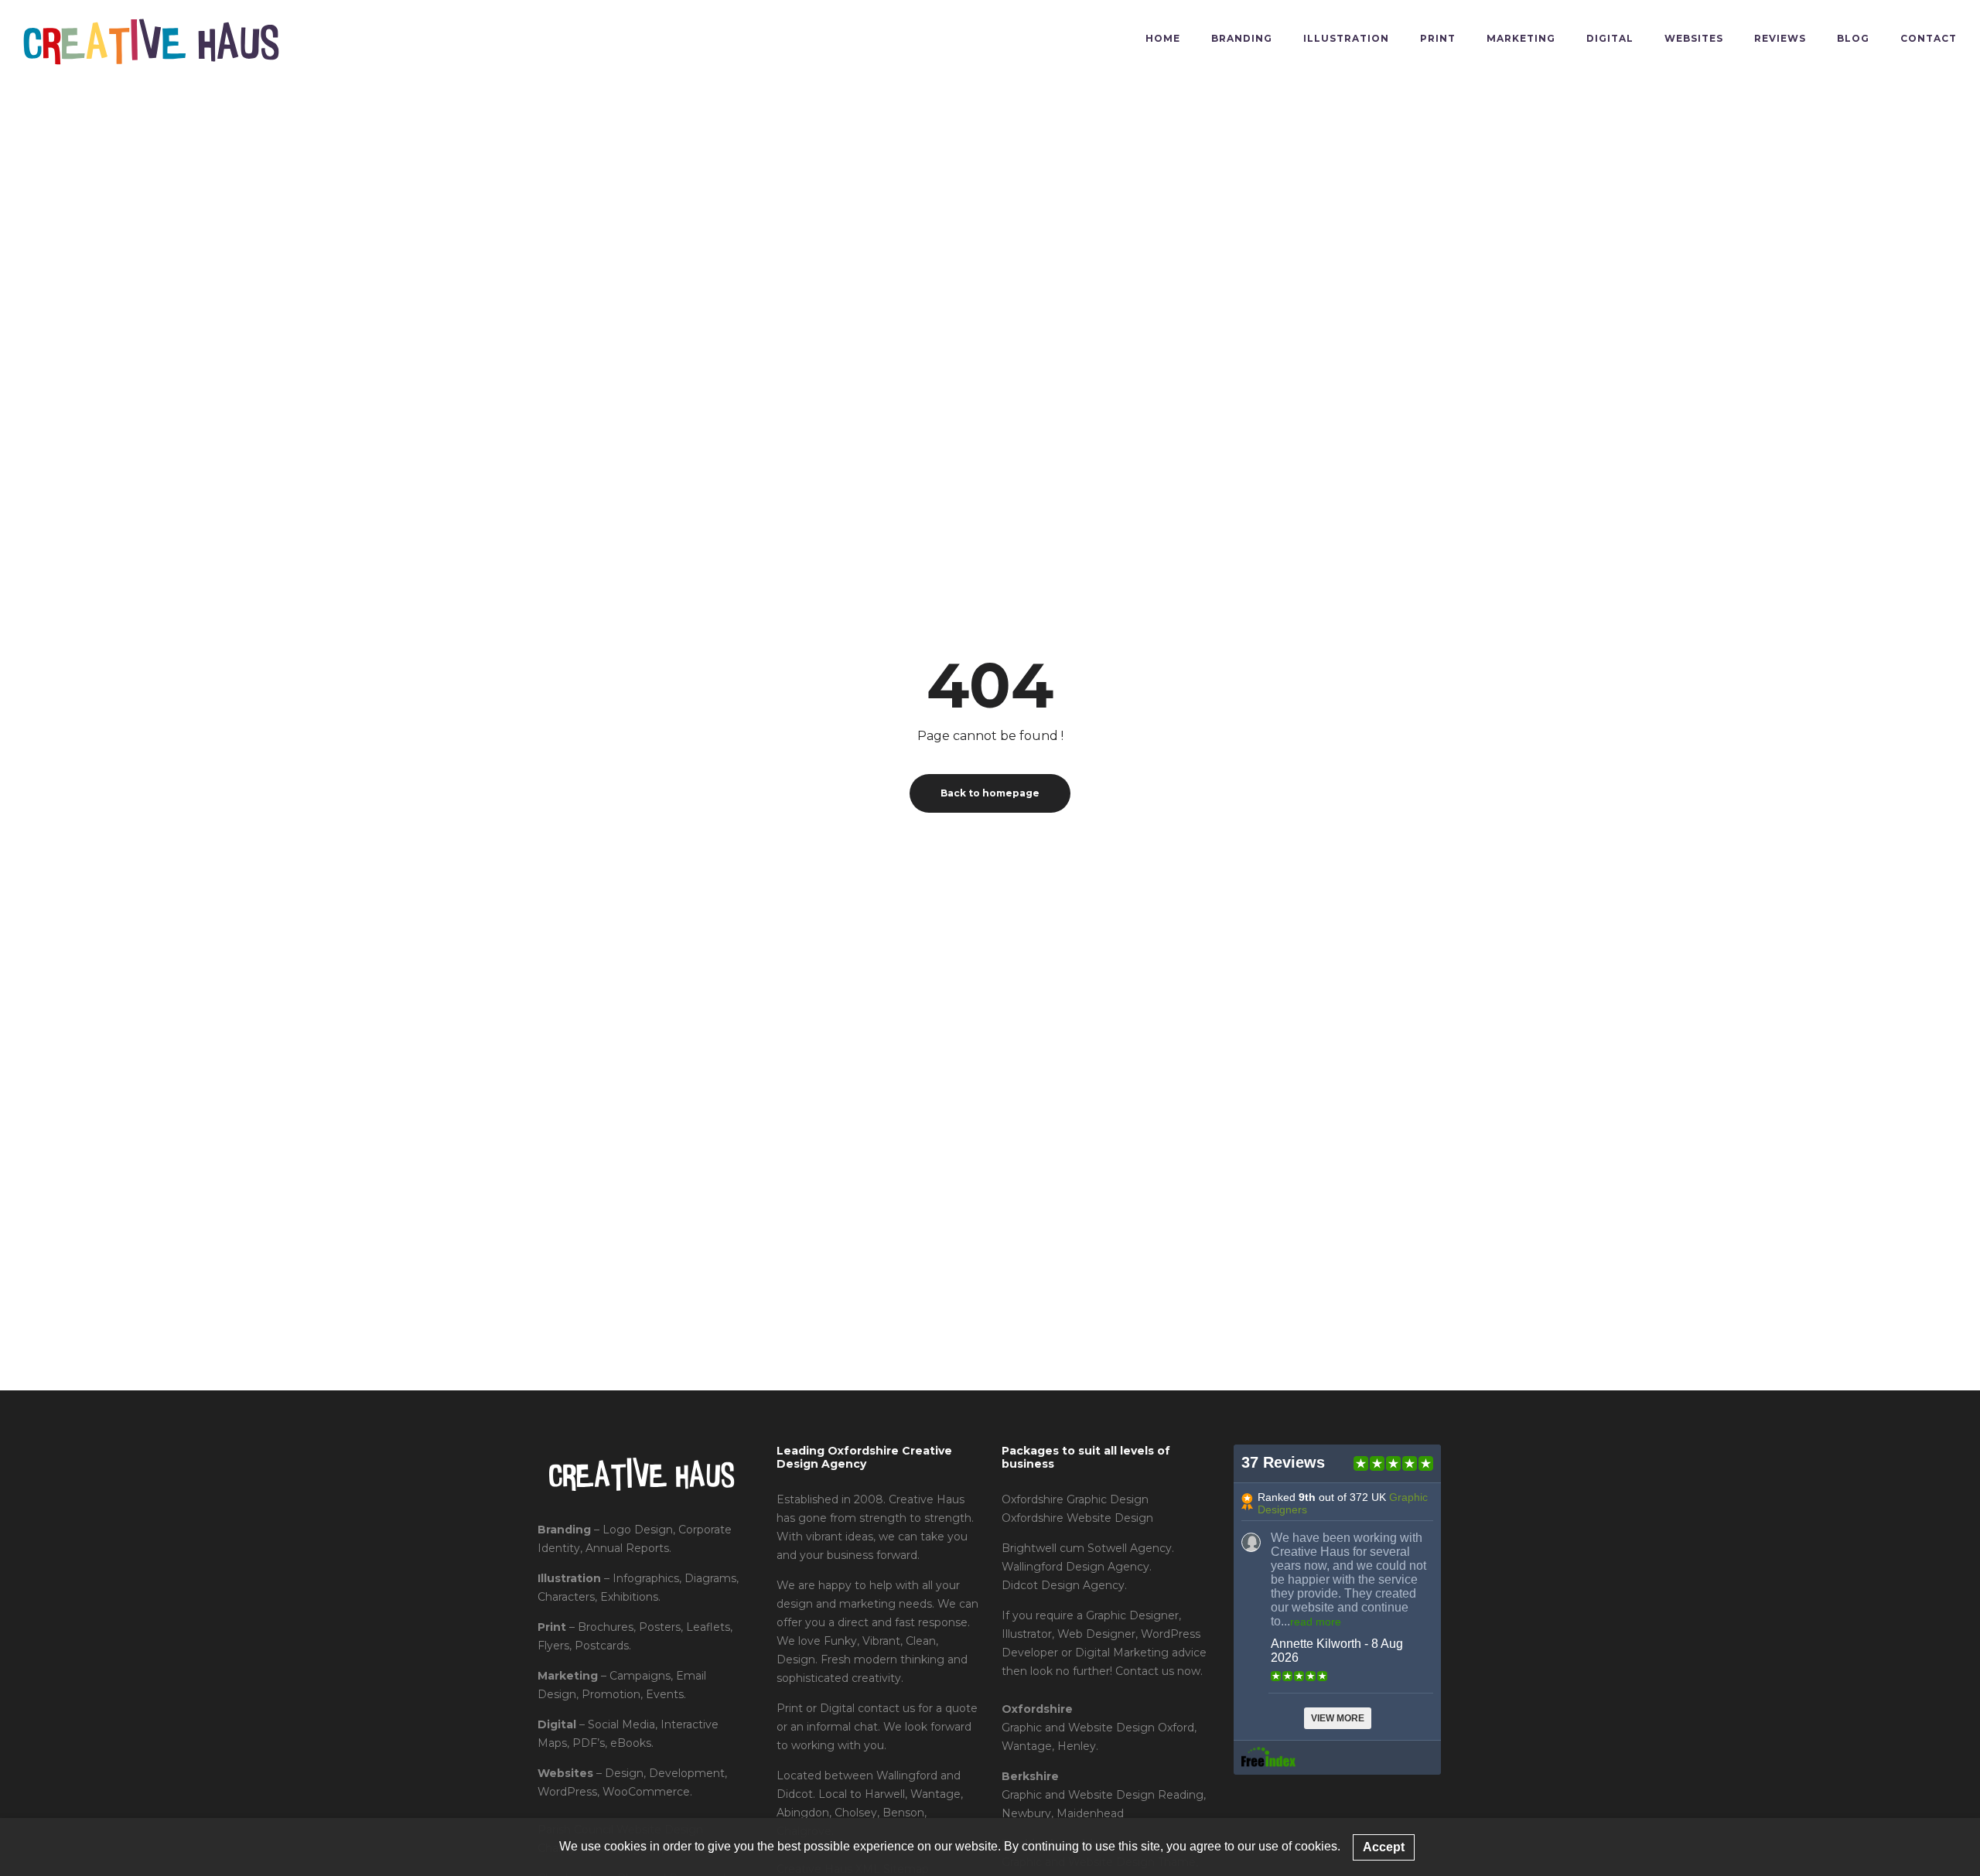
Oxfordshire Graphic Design (1075, 1499)
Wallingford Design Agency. (1077, 1567)
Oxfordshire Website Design (1077, 1518)
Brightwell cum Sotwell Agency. (1088, 1548)
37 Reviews (1283, 1462)
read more (1316, 1622)
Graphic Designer (1132, 1615)
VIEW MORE (1338, 1718)
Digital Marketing (1122, 1653)
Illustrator (1027, 1634)
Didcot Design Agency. (1064, 1585)
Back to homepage (990, 793)
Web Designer (1096, 1634)
